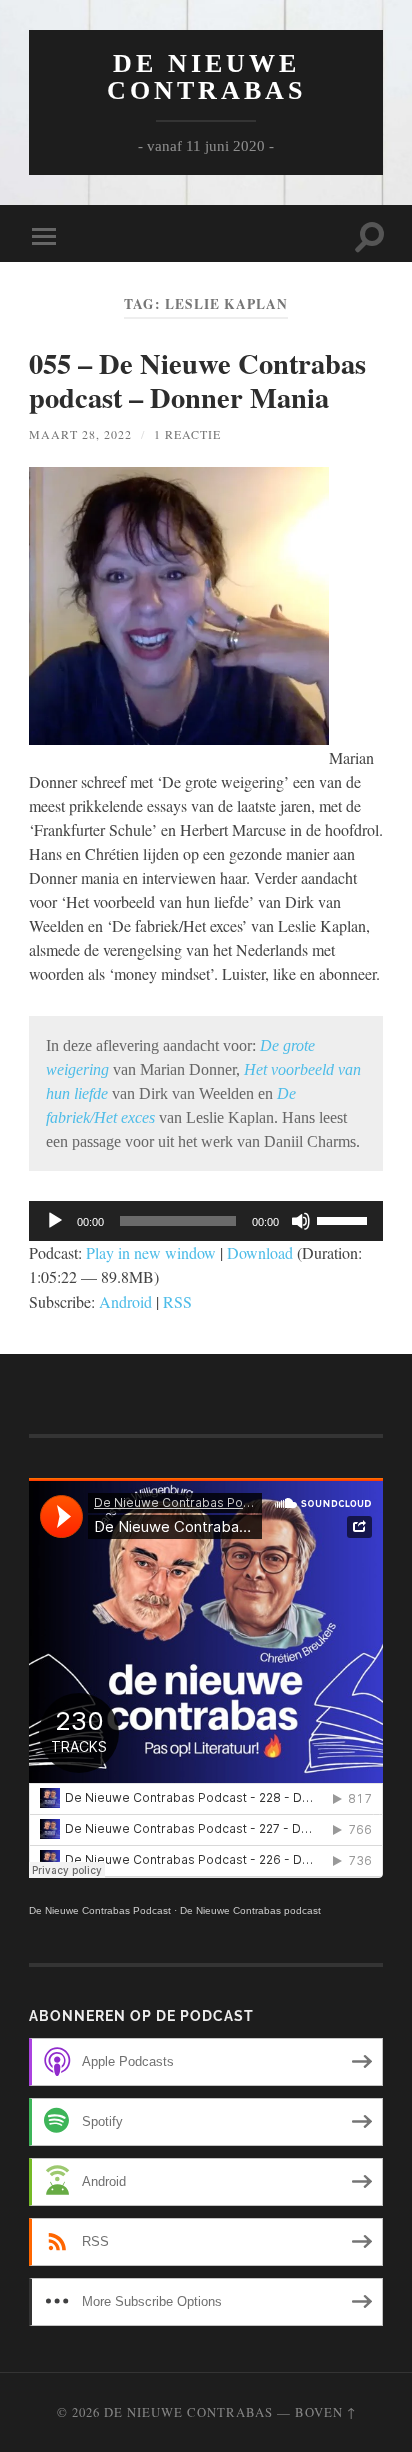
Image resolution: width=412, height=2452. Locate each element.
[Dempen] (301, 1221)
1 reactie (187, 434)
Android (125, 1301)
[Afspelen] (55, 1221)
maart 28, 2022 (80, 434)
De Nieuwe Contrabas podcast (250, 1910)
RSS (177, 1301)
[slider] (345, 1219)
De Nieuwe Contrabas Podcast (100, 1910)
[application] (206, 1221)
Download (260, 1252)
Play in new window (151, 1252)
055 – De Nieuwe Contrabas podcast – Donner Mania (197, 380)
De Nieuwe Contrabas (206, 77)
